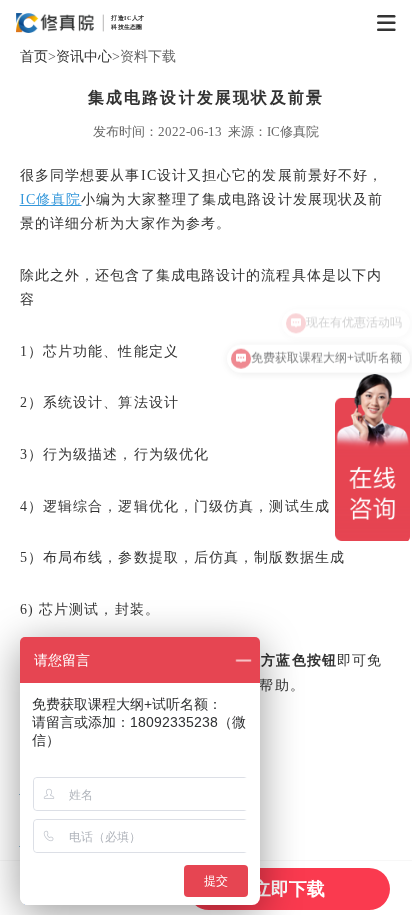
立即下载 (289, 889)
